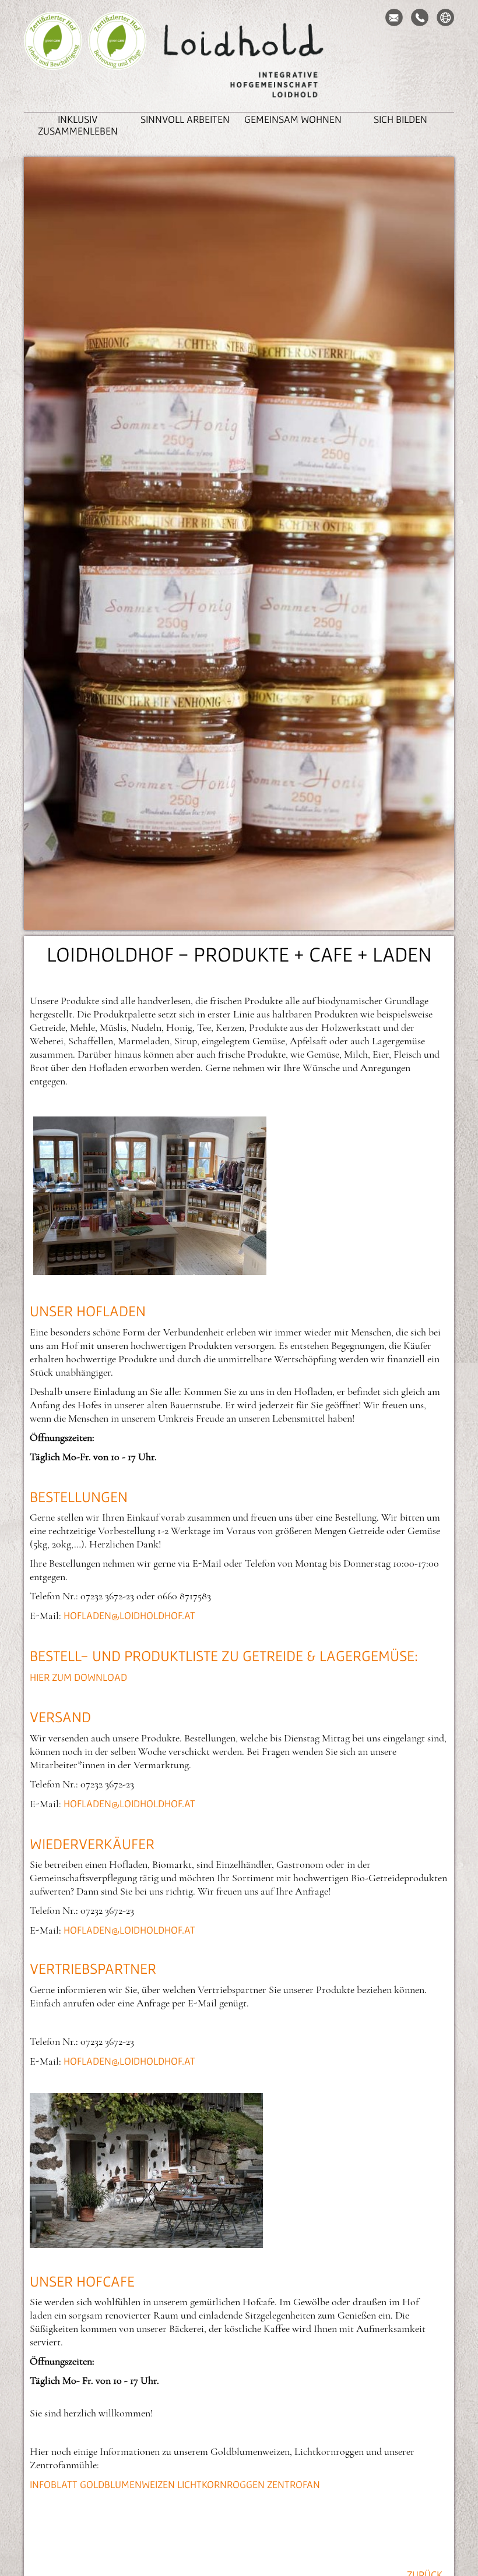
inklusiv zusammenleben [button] (78, 125)
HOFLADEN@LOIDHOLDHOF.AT (129, 1803)
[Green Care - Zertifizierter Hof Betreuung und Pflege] (117, 58)
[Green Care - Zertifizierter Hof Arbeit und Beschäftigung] (53, 58)
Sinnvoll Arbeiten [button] (185, 119)
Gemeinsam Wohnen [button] (293, 119)
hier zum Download (78, 1677)
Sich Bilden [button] (400, 119)
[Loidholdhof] (239, 62)
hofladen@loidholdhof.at (129, 1615)
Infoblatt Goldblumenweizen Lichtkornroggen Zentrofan (175, 2484)
